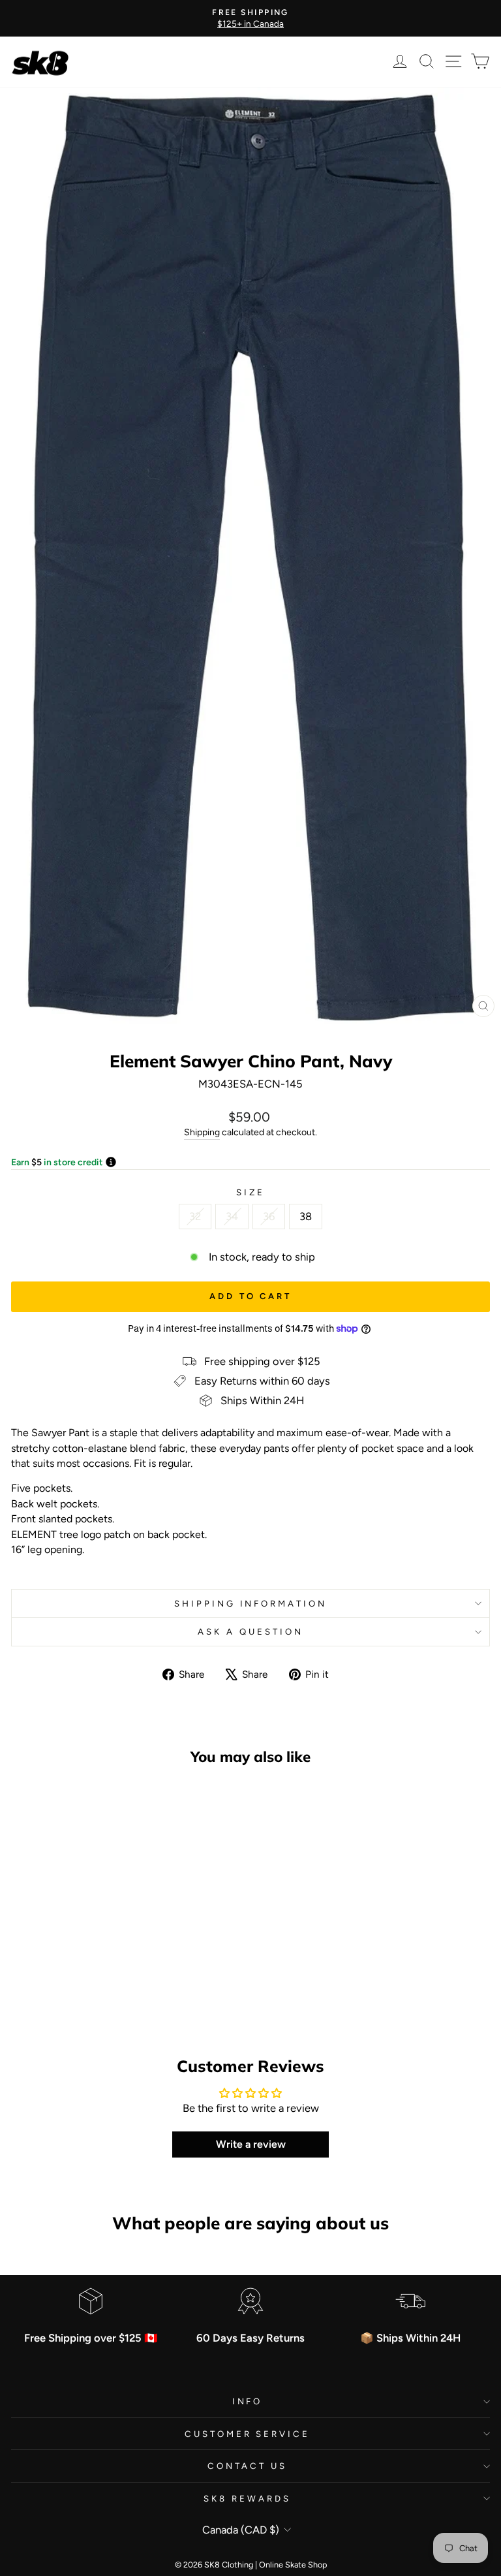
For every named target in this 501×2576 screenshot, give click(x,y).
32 (195, 1216)
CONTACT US (247, 2466)
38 (306, 1216)
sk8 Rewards (247, 2498)
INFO (248, 2401)
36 (269, 1216)
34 (232, 1216)
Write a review (251, 2144)
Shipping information (251, 1603)
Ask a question (250, 1631)
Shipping (202, 1132)
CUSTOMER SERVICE (248, 2434)
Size (250, 1192)
